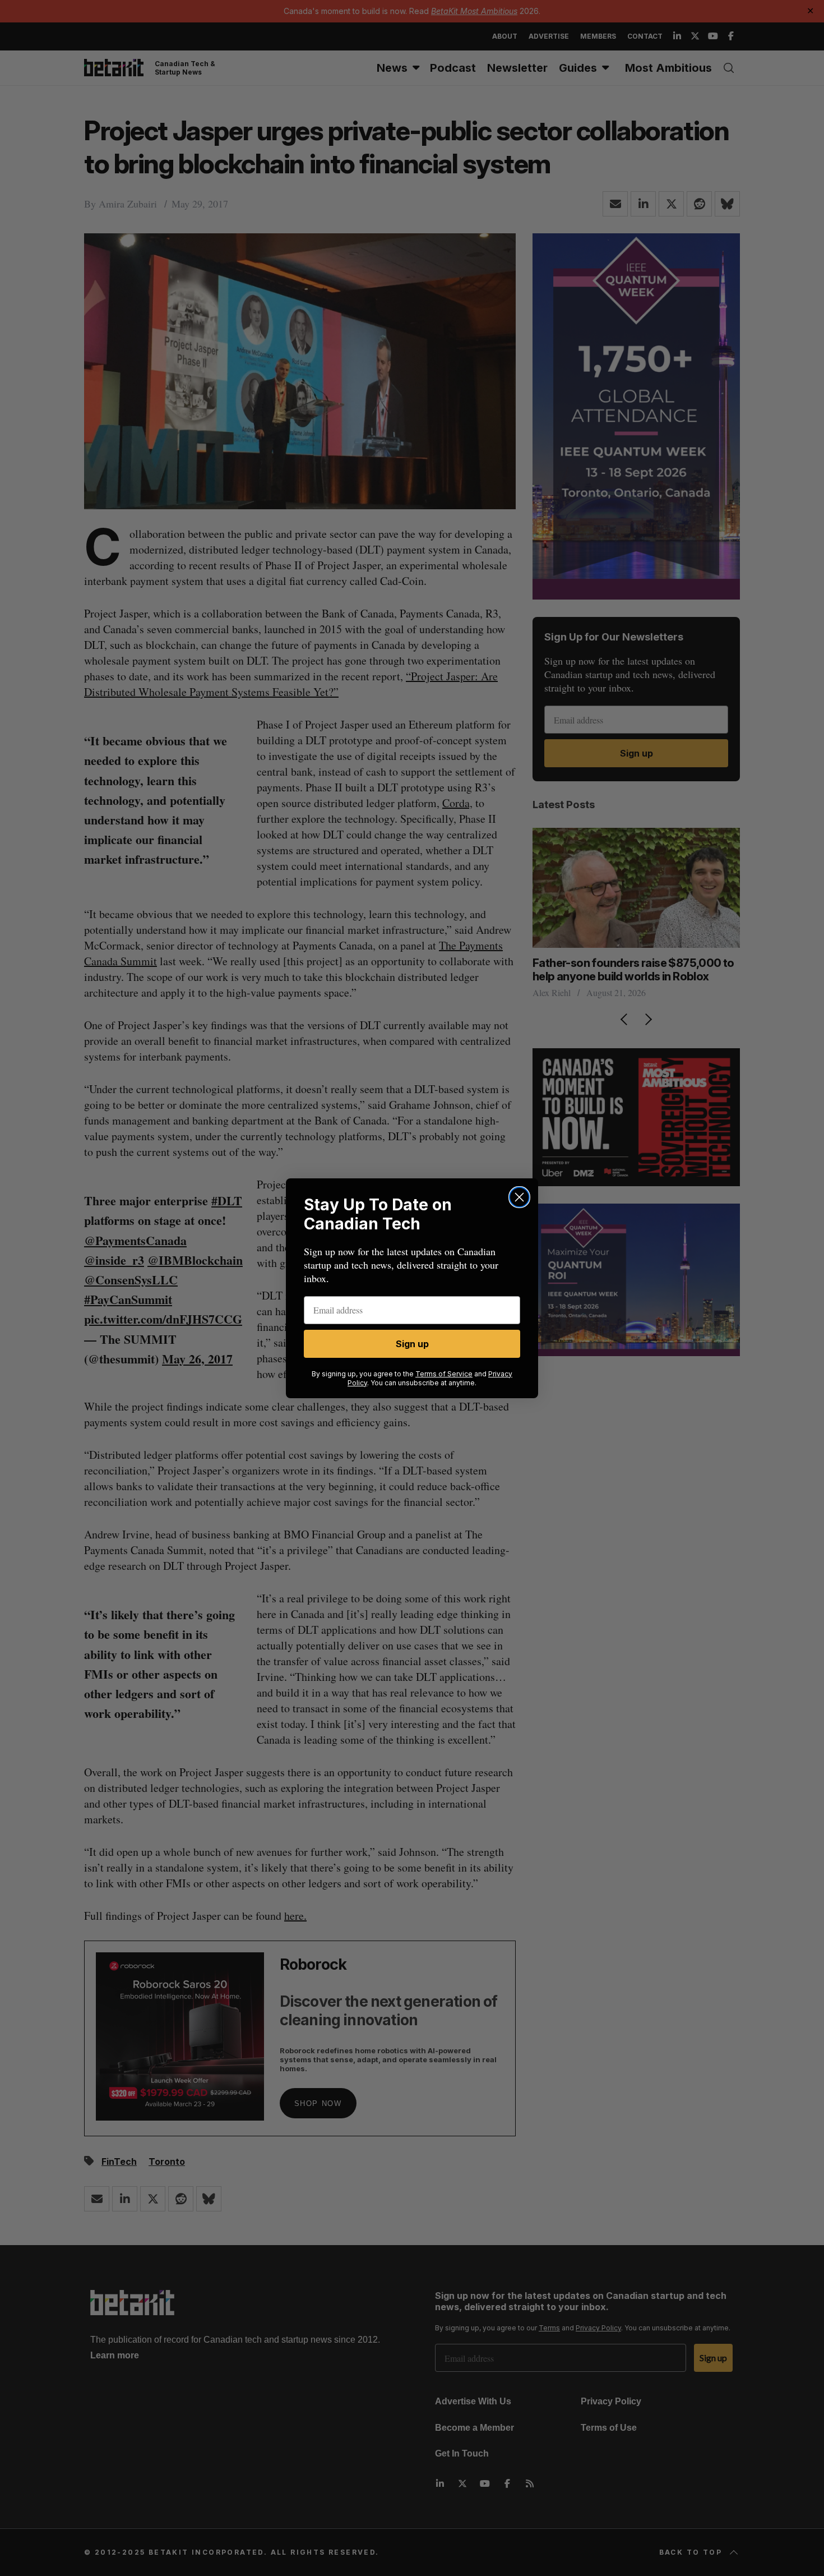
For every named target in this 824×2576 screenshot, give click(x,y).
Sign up (412, 1344)
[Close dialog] (519, 1197)
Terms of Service (444, 1374)
